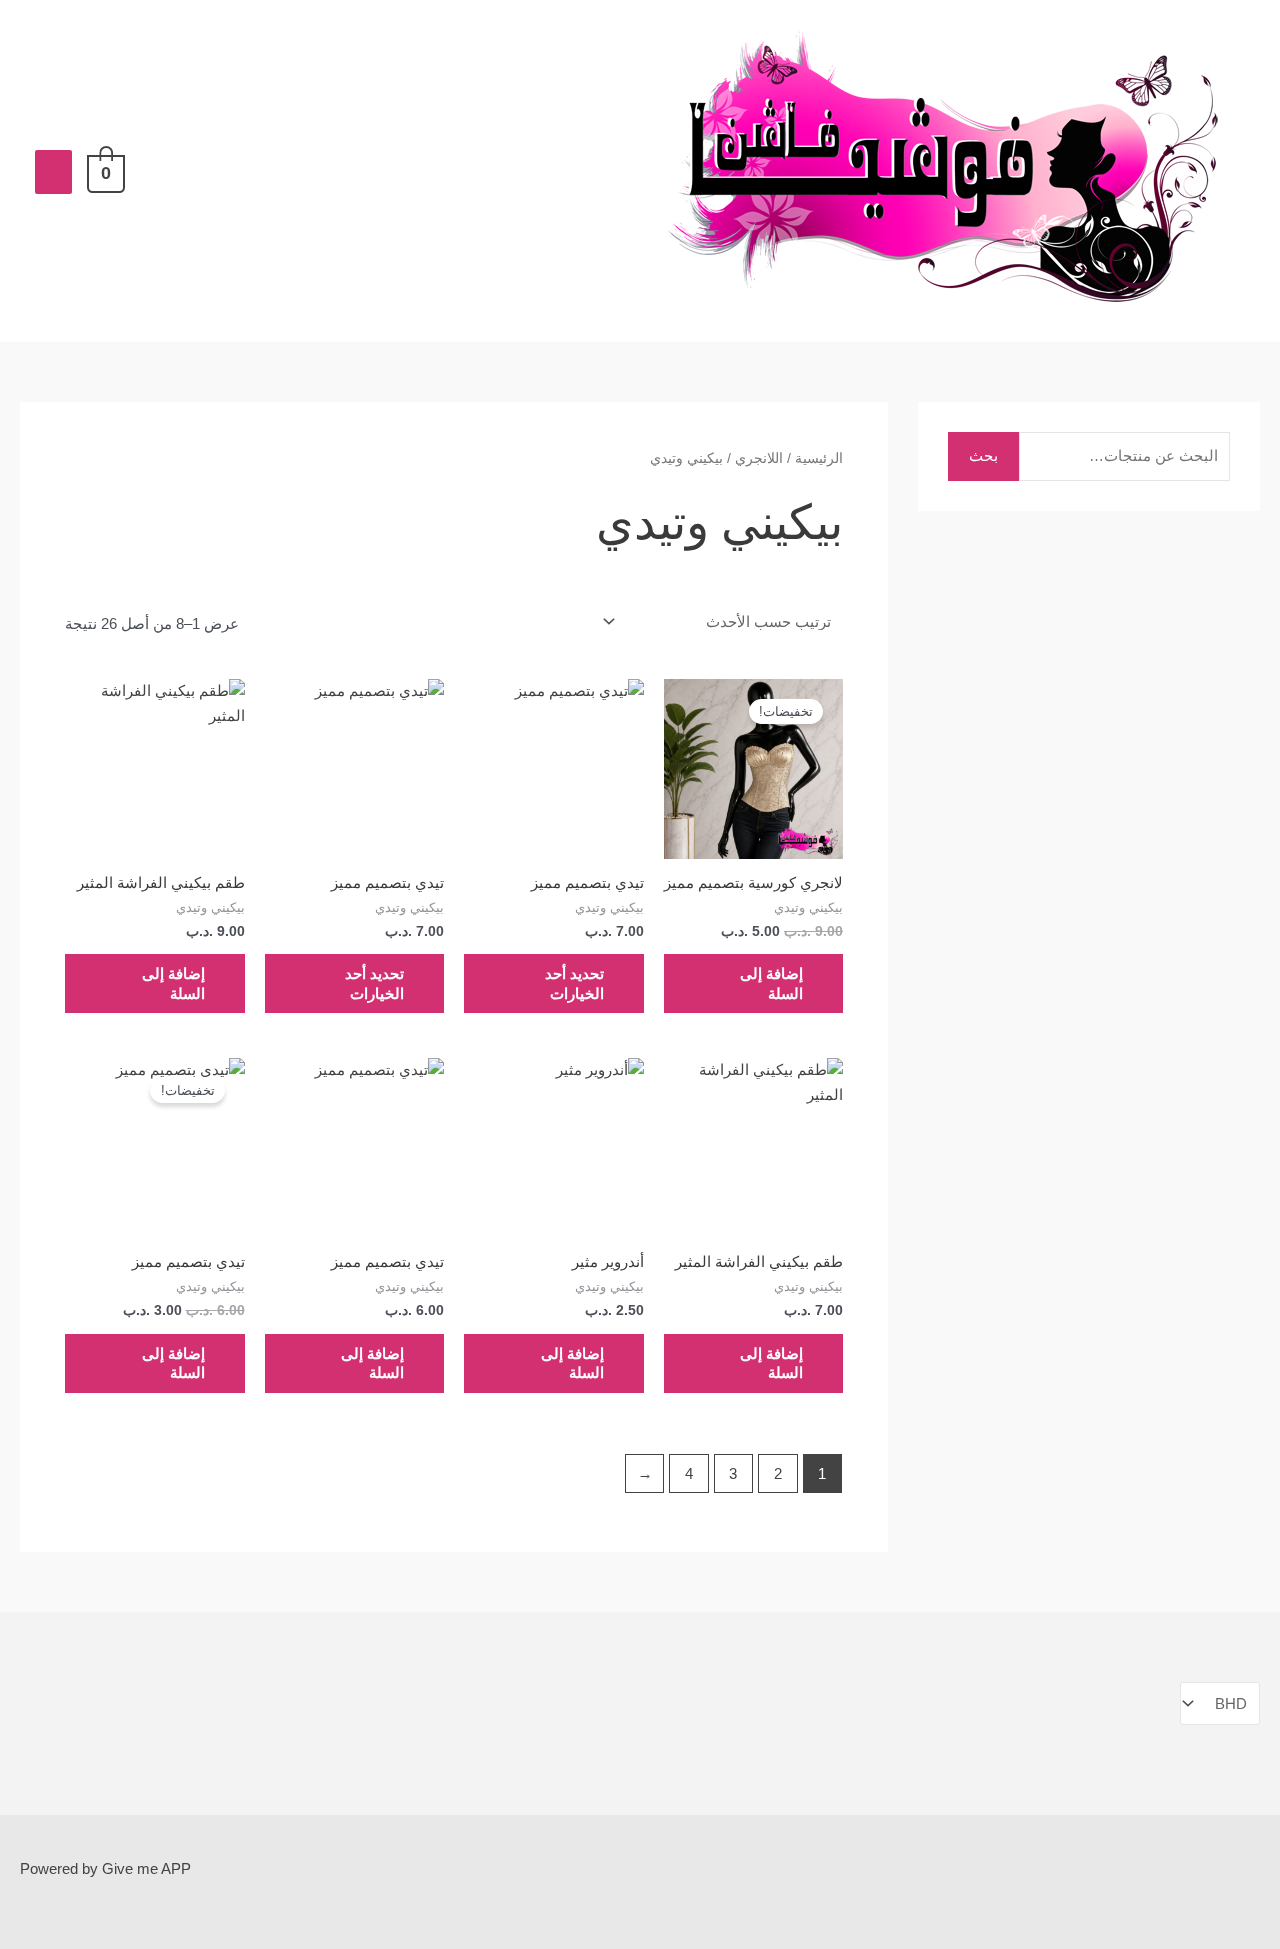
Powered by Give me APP (105, 1868)
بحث (983, 455)
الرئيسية (819, 458)
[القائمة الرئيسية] (53, 172)
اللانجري (759, 458)
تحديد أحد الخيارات (574, 983)
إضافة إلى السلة (771, 983)
